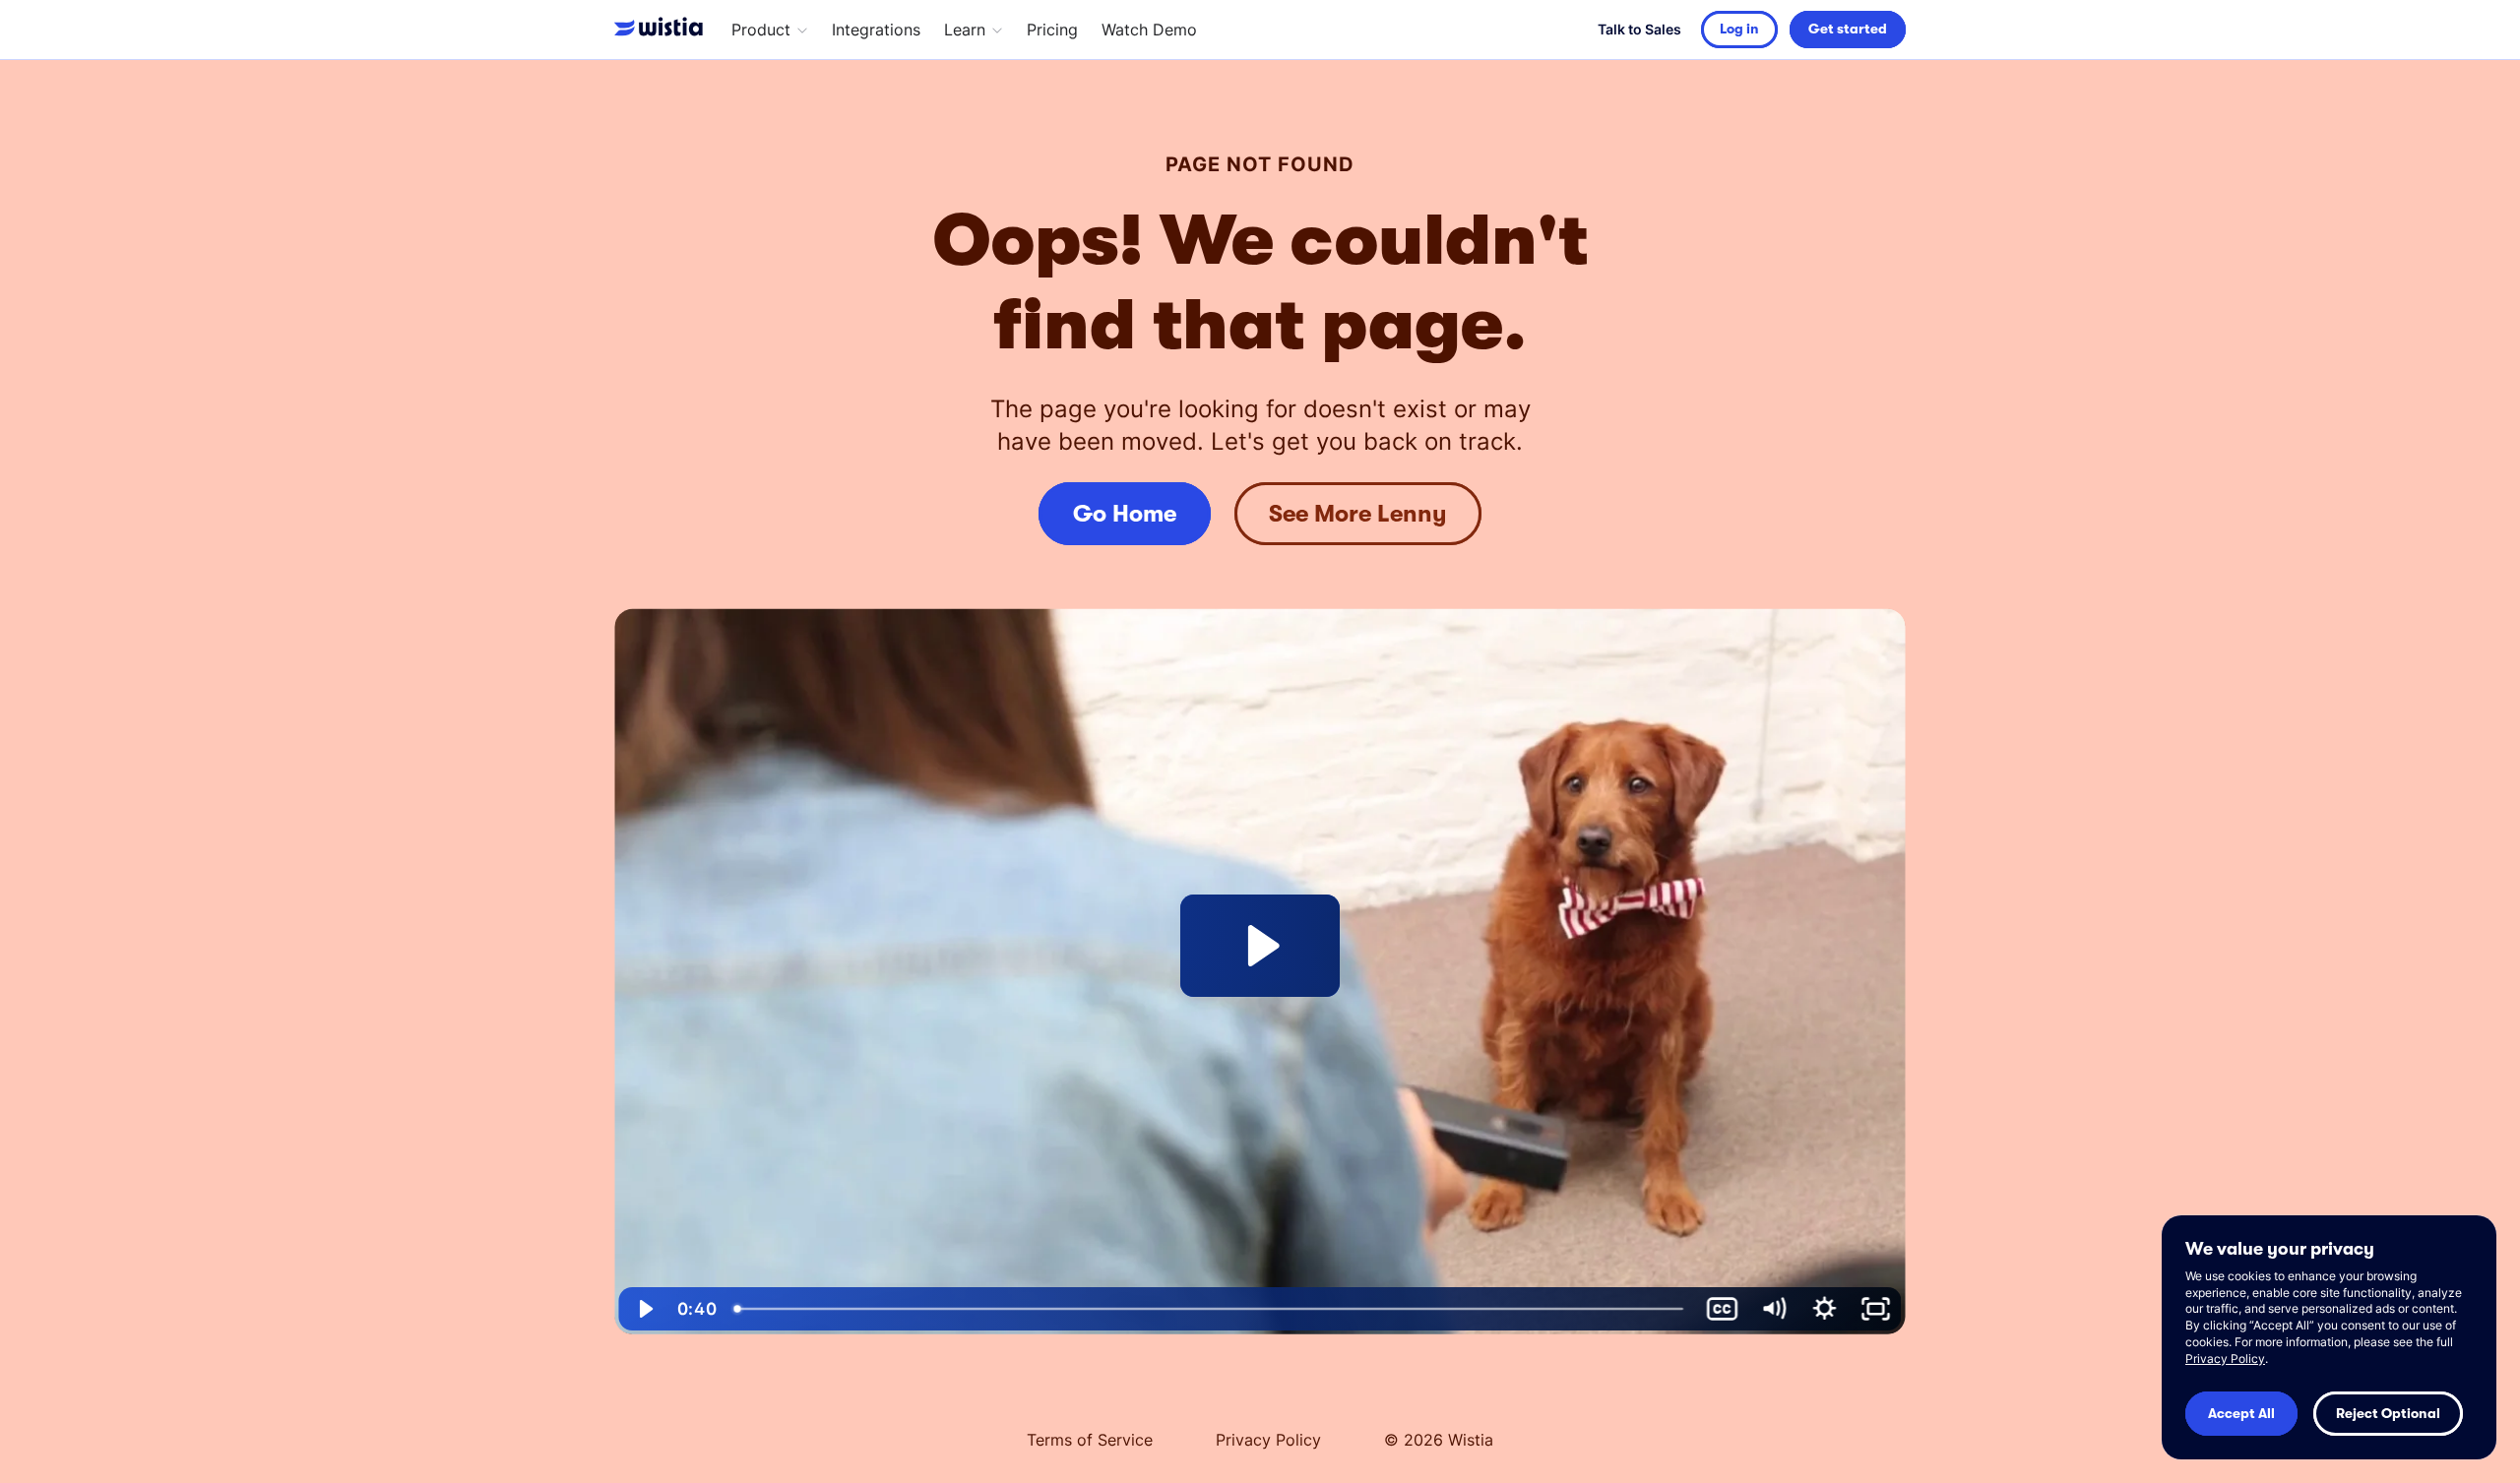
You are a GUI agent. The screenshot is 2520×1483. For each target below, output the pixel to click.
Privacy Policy (1268, 1440)
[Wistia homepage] (663, 30)
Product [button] (761, 30)
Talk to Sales (1639, 29)
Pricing (1052, 30)
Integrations (876, 30)
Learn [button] (965, 30)
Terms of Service (1090, 1440)
